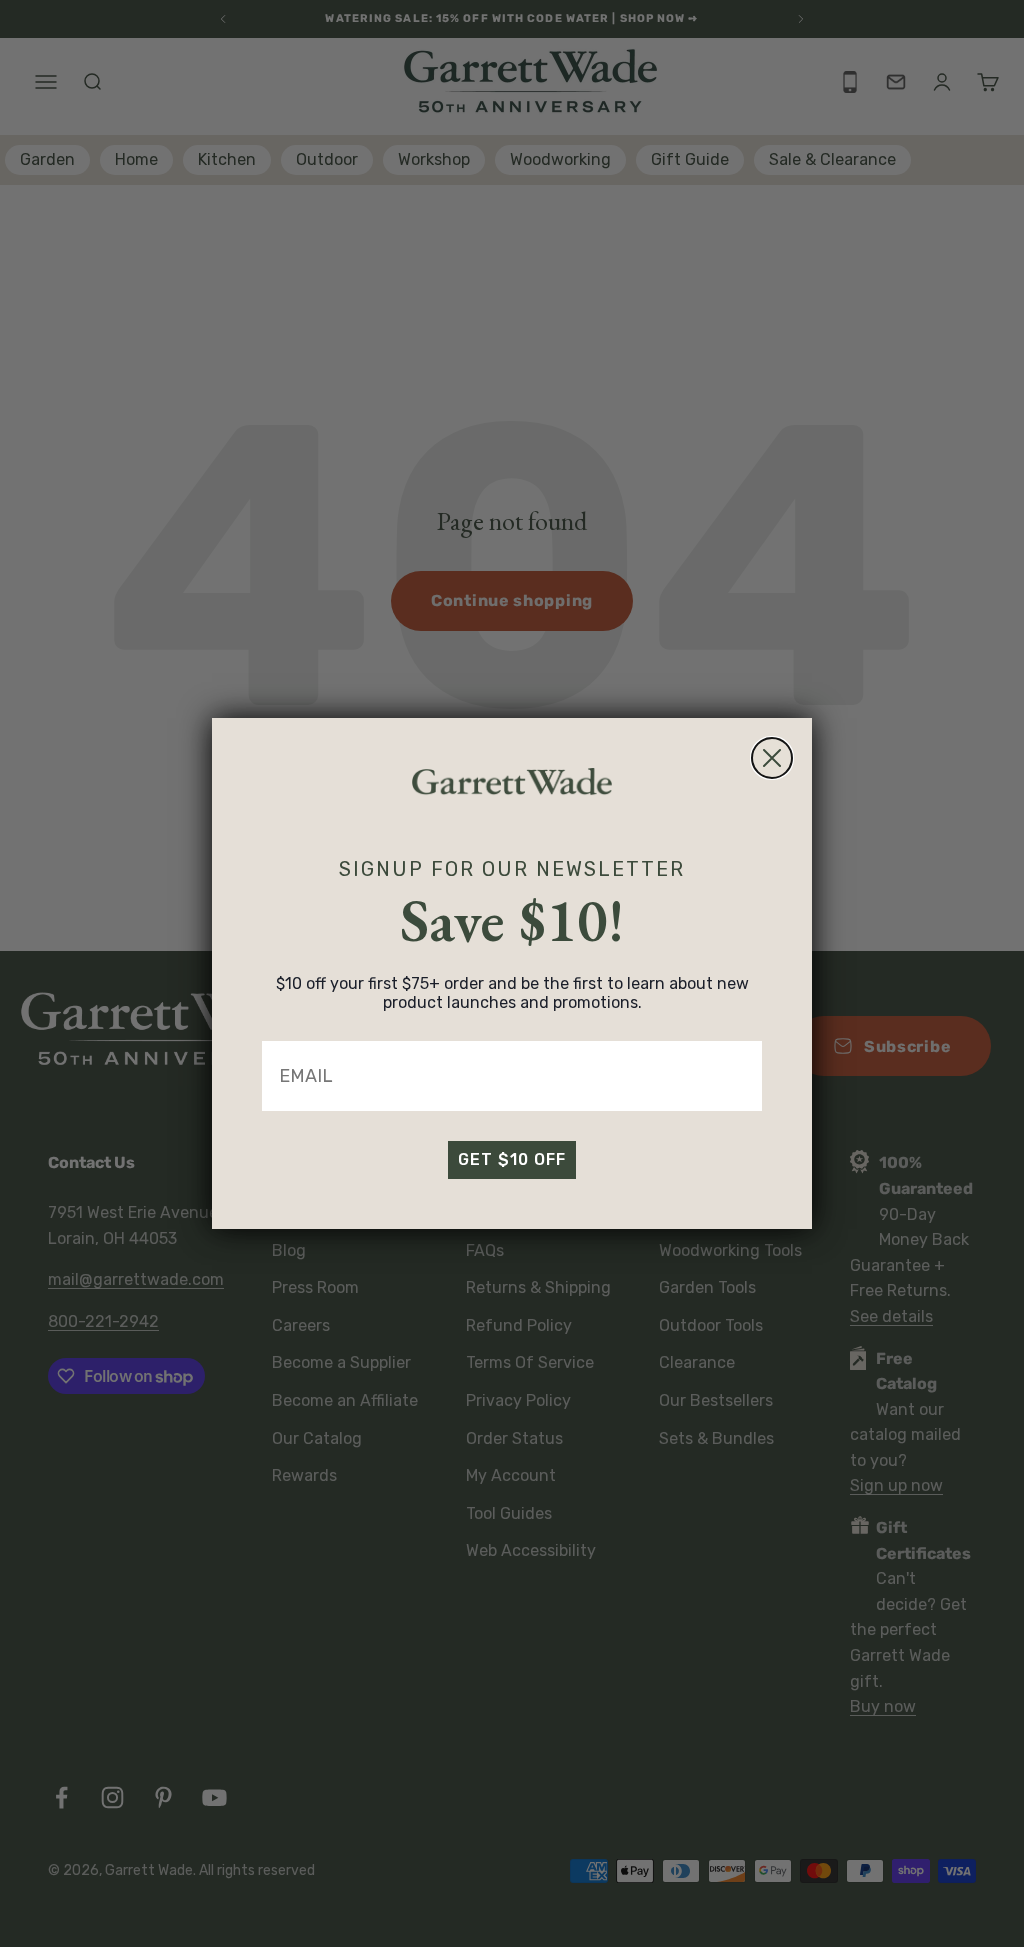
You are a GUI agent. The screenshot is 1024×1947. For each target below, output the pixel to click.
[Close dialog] (772, 758)
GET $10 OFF (512, 1159)
